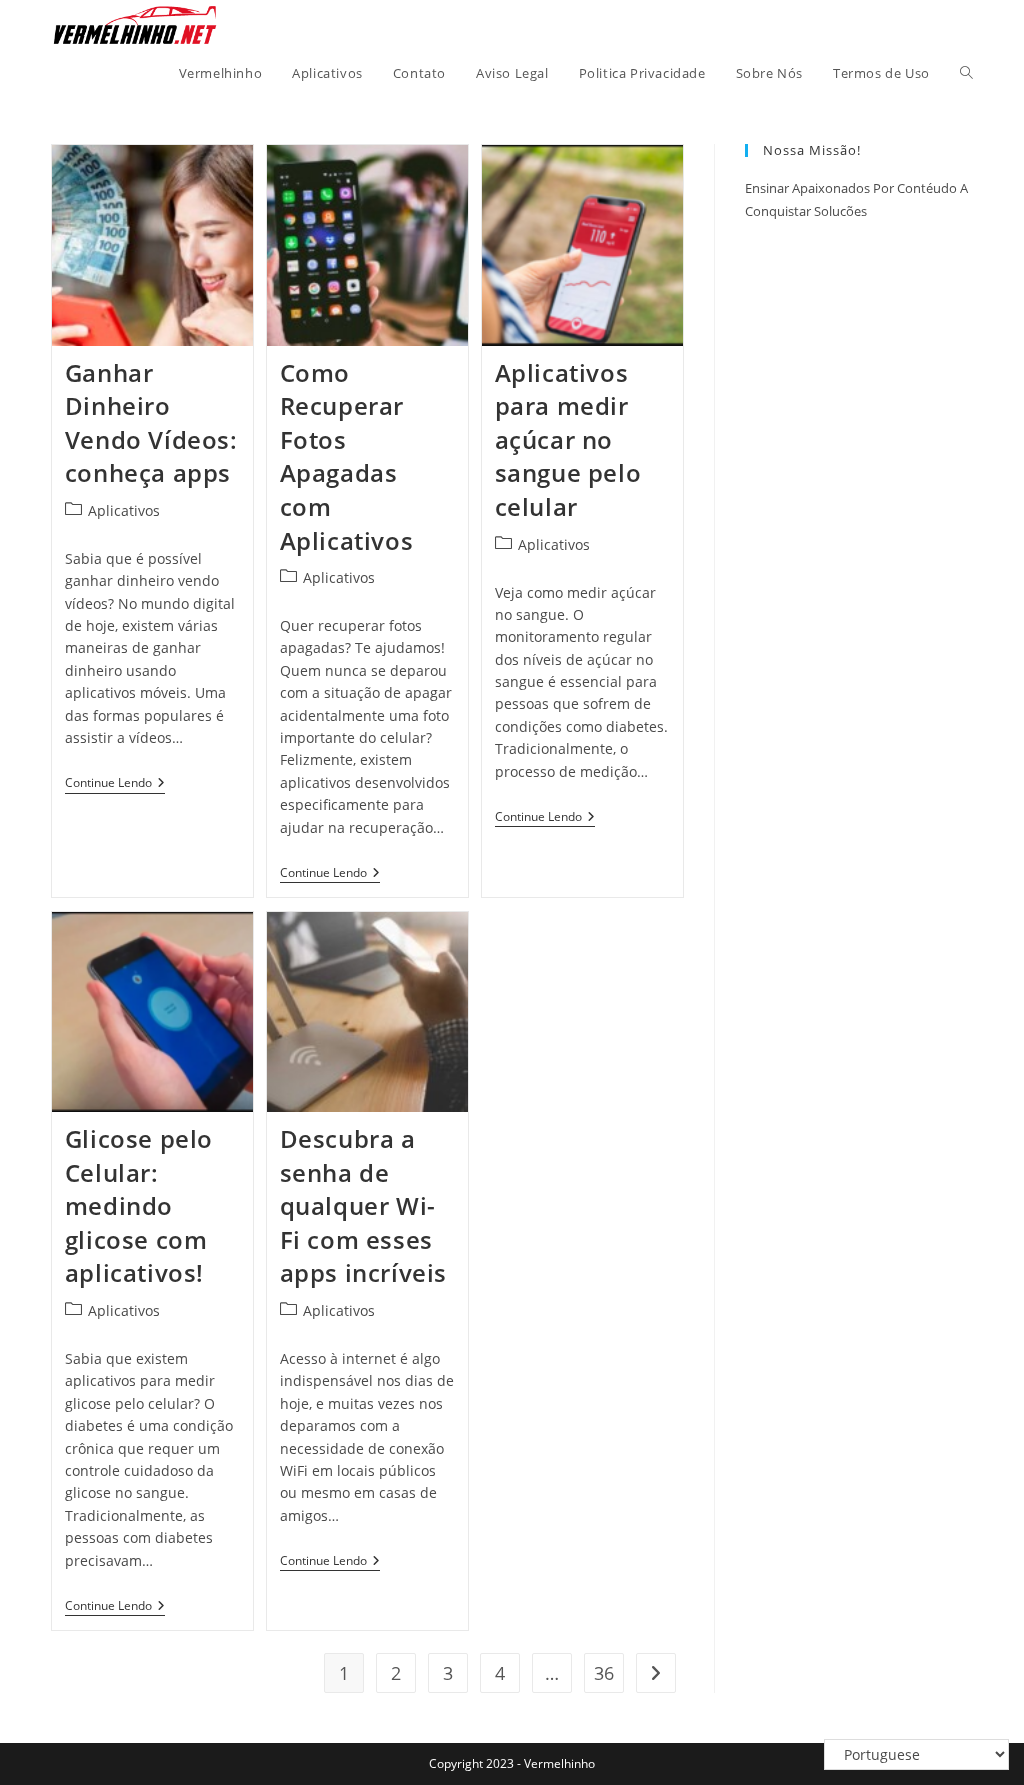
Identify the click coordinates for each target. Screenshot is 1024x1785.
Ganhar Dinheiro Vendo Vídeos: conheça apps (151, 423)
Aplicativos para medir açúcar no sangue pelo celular (568, 439)
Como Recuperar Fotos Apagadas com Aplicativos (347, 456)
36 (604, 1673)
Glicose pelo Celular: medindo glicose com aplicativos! (139, 1205)
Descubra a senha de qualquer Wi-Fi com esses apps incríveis (363, 1205)
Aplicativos (124, 510)
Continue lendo (115, 784)
